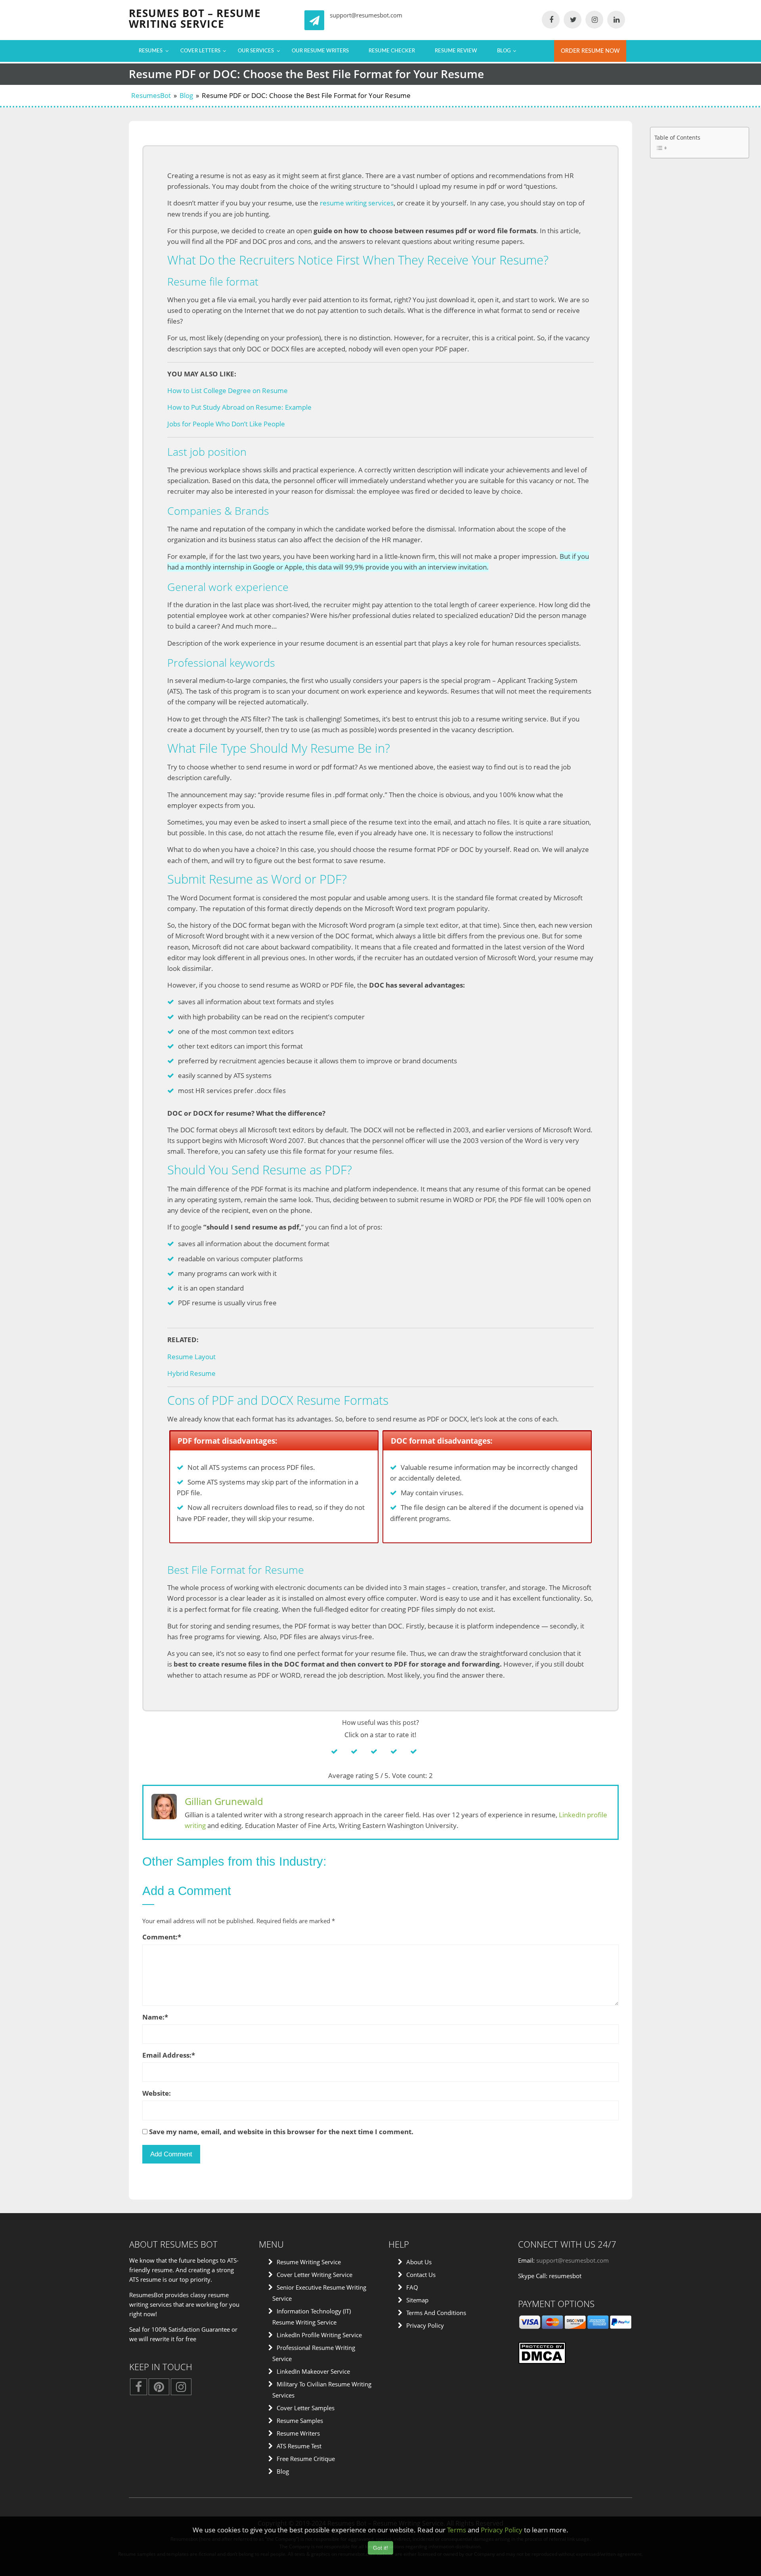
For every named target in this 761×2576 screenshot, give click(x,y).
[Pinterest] (159, 2389)
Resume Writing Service (309, 2262)
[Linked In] (616, 20)
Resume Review (456, 51)
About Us (419, 2262)
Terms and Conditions (436, 2313)
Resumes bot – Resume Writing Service (195, 18)
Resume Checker (392, 51)
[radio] (341, 1751)
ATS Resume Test (299, 2446)
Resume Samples (300, 2421)
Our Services (256, 51)
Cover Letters (200, 51)
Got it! (380, 2548)
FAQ (412, 2287)
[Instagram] (594, 20)
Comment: (162, 1937)
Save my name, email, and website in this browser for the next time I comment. (281, 2132)
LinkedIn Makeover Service (313, 2371)
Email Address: (169, 2055)
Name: (155, 2017)
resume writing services (357, 203)
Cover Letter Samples (306, 2408)
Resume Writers (298, 2433)
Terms (457, 2530)
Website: (157, 2093)
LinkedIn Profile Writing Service (319, 2335)
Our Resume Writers (320, 51)
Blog (504, 51)
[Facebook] (551, 20)
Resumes (151, 51)
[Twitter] (573, 20)
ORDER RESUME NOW (590, 51)
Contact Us (421, 2275)
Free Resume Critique (306, 2459)
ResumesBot (151, 95)
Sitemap (417, 2300)
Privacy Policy (425, 2325)
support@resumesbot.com (366, 15)
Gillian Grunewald (224, 1801)
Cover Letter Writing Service (315, 2275)
